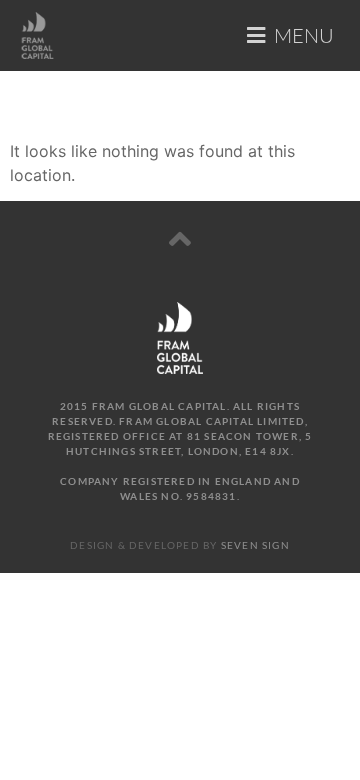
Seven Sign (255, 545)
